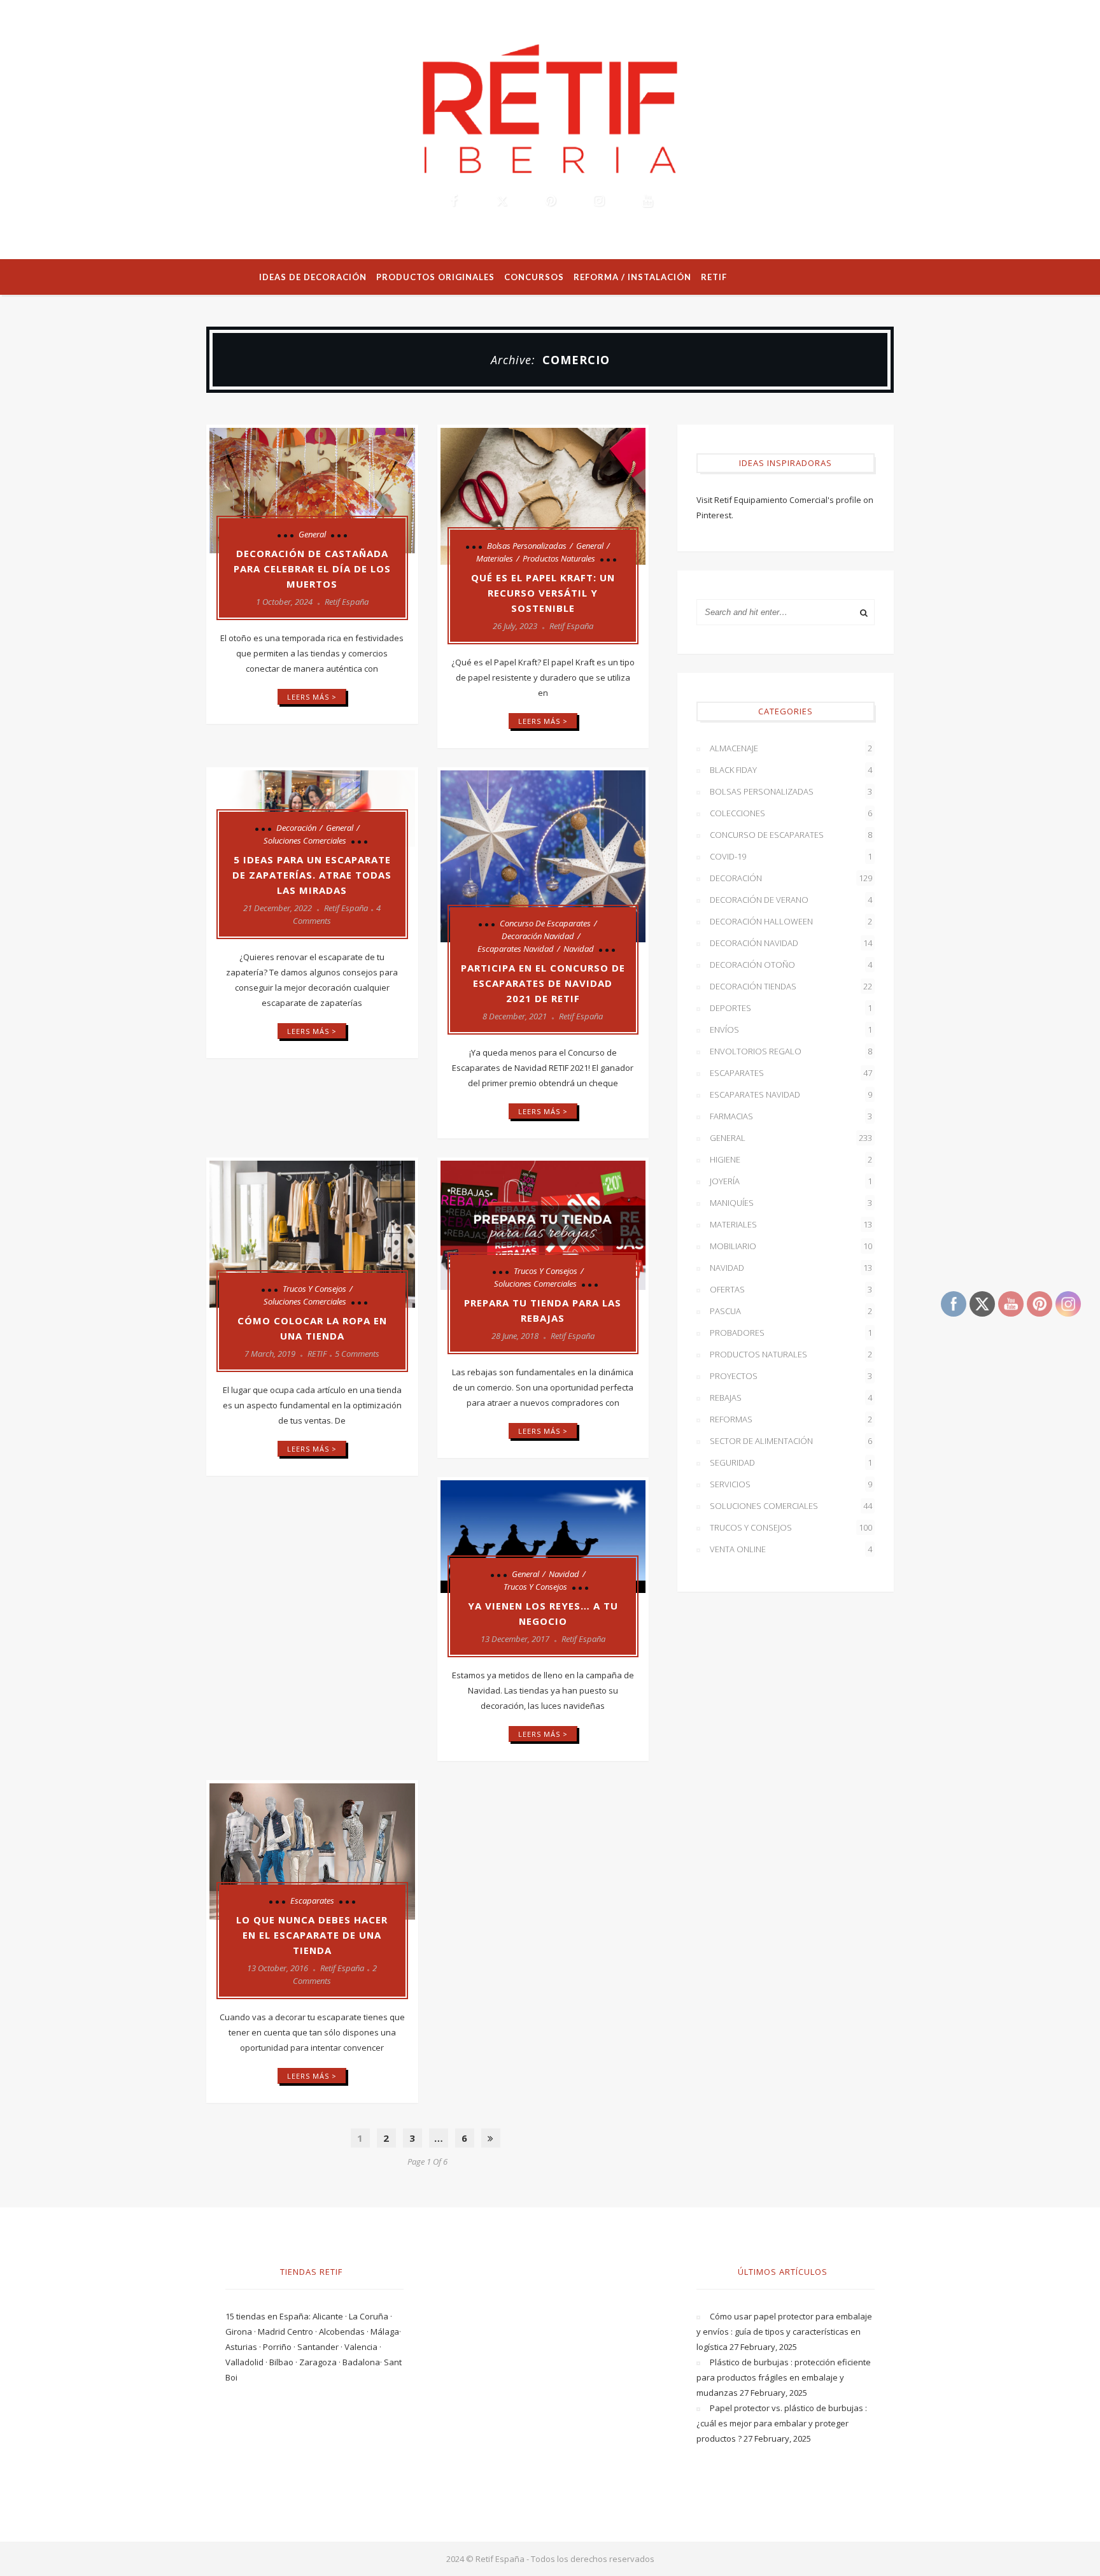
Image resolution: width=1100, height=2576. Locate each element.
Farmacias (791, 1116)
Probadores (791, 1333)
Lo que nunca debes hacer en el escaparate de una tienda (312, 1935)
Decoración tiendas (791, 986)
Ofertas (791, 1289)
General (312, 534)
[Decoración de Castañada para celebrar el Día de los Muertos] (312, 491)
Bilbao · (284, 2362)
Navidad (579, 949)
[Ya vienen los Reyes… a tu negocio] (543, 1537)
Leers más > (312, 697)
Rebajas (791, 1398)
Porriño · (280, 2347)
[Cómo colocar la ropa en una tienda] (312, 1234)
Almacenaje (791, 748)
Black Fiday (791, 770)
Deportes (791, 1008)
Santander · (321, 2347)
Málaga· (386, 2332)
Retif (714, 277)
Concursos (534, 277)
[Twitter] (502, 201)
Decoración (296, 828)
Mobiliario (791, 1246)
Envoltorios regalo (791, 1051)
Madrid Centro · (288, 2332)
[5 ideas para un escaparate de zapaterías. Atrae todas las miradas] (312, 809)
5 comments (357, 1354)
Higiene (791, 1159)
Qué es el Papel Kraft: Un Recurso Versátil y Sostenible (543, 593)
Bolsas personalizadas (527, 546)
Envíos (791, 1030)
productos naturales (559, 558)
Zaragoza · (321, 2362)
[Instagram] (598, 201)
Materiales (495, 558)
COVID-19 (791, 856)
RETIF (317, 1354)
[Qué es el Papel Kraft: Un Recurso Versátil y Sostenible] (543, 496)
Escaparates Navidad (516, 949)
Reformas (791, 1419)
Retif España (347, 602)
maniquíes (791, 1203)
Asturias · (244, 2347)
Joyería (791, 1181)
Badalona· (363, 2362)
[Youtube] (647, 201)
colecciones (791, 813)
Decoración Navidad (538, 936)
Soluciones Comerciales (305, 840)
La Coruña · (370, 2316)
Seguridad (791, 1462)
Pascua (791, 1311)
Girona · (242, 2332)
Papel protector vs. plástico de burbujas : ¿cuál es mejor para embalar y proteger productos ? (782, 2423)
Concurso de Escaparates (545, 923)
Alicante (329, 2316)
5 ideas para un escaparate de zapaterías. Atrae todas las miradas (312, 875)
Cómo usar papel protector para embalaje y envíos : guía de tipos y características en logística (784, 2332)
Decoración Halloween (791, 921)
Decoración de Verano (791, 900)
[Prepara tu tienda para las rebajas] (543, 1225)
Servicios (791, 1484)
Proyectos (791, 1376)
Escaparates (312, 1900)
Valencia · (363, 2347)
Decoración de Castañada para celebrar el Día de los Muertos (312, 569)
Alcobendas (343, 2332)
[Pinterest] (550, 201)
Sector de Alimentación (791, 1441)
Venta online (791, 1549)
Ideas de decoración (313, 277)
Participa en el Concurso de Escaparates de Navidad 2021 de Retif (543, 983)
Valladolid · (247, 2362)
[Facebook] (453, 201)
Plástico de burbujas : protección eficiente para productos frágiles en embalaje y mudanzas (784, 2377)
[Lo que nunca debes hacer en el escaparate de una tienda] (312, 1851)
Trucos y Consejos (314, 1289)
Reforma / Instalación (632, 277)
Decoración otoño (791, 965)
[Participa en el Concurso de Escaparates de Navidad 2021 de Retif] (543, 856)
